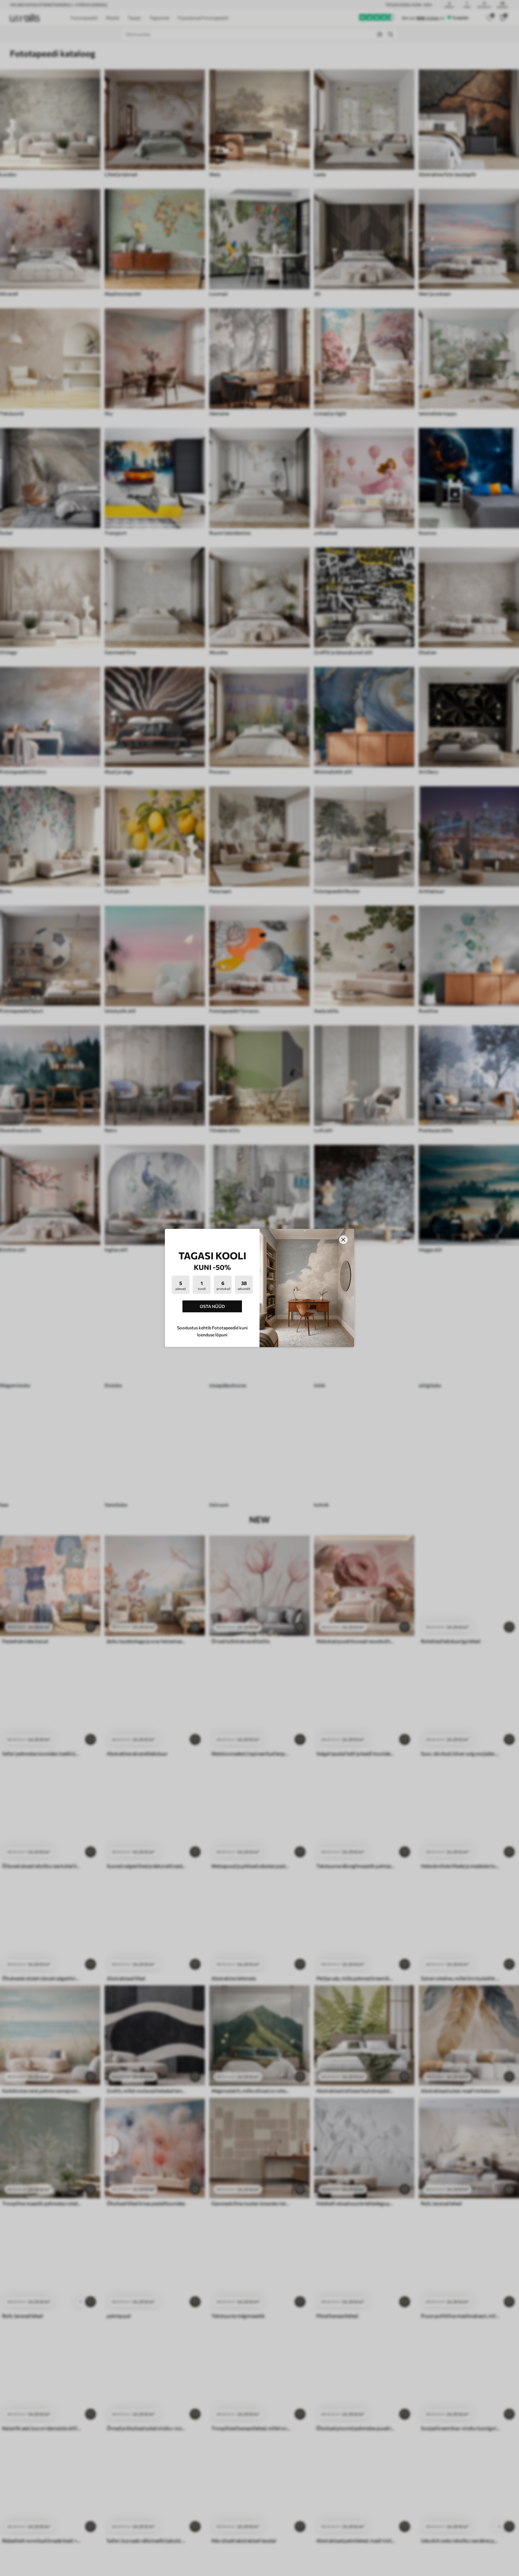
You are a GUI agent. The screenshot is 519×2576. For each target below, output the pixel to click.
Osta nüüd (212, 1306)
